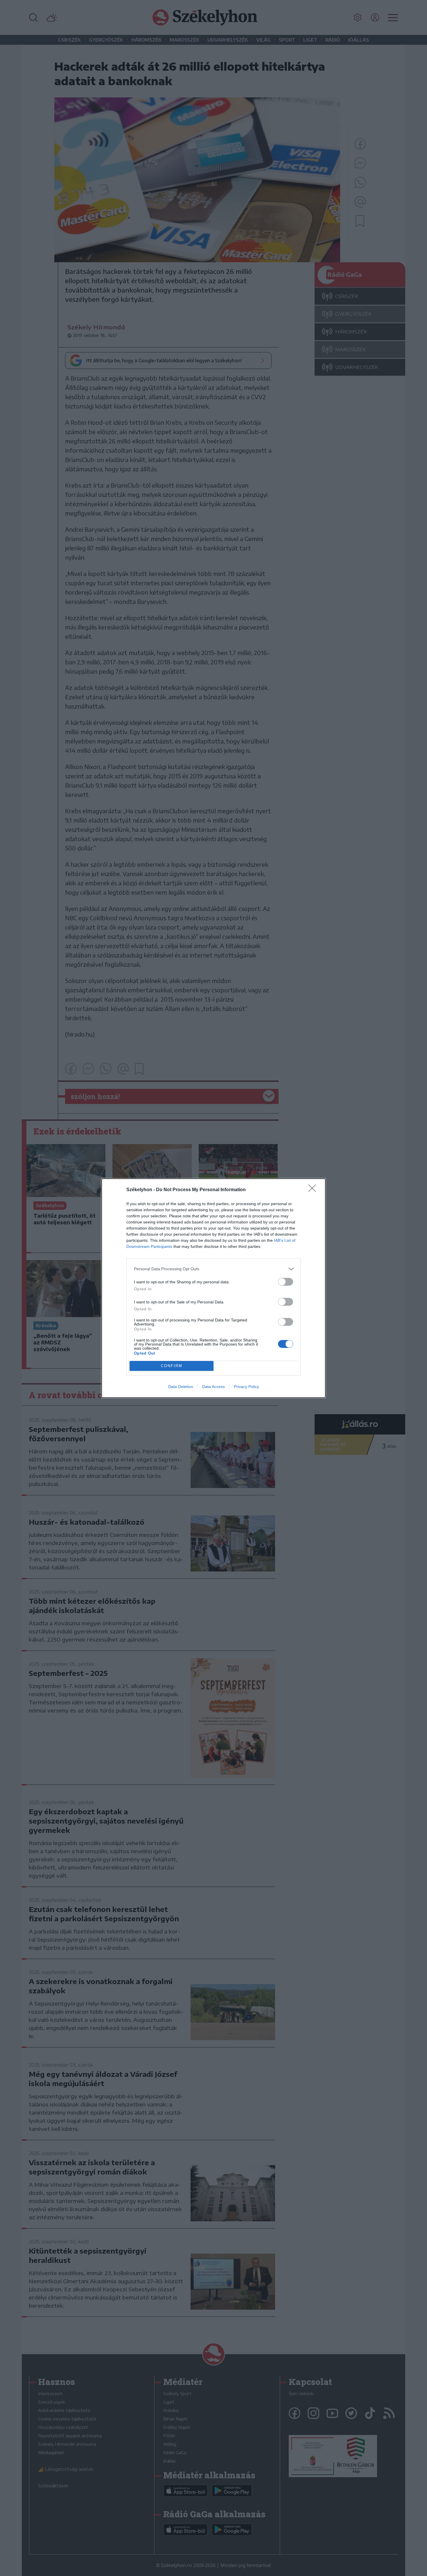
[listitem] (214, 1269)
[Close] (314, 1190)
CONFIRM (172, 1366)
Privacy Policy (246, 1387)
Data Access (214, 1387)
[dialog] (214, 1288)
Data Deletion (181, 1387)
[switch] (286, 1282)
